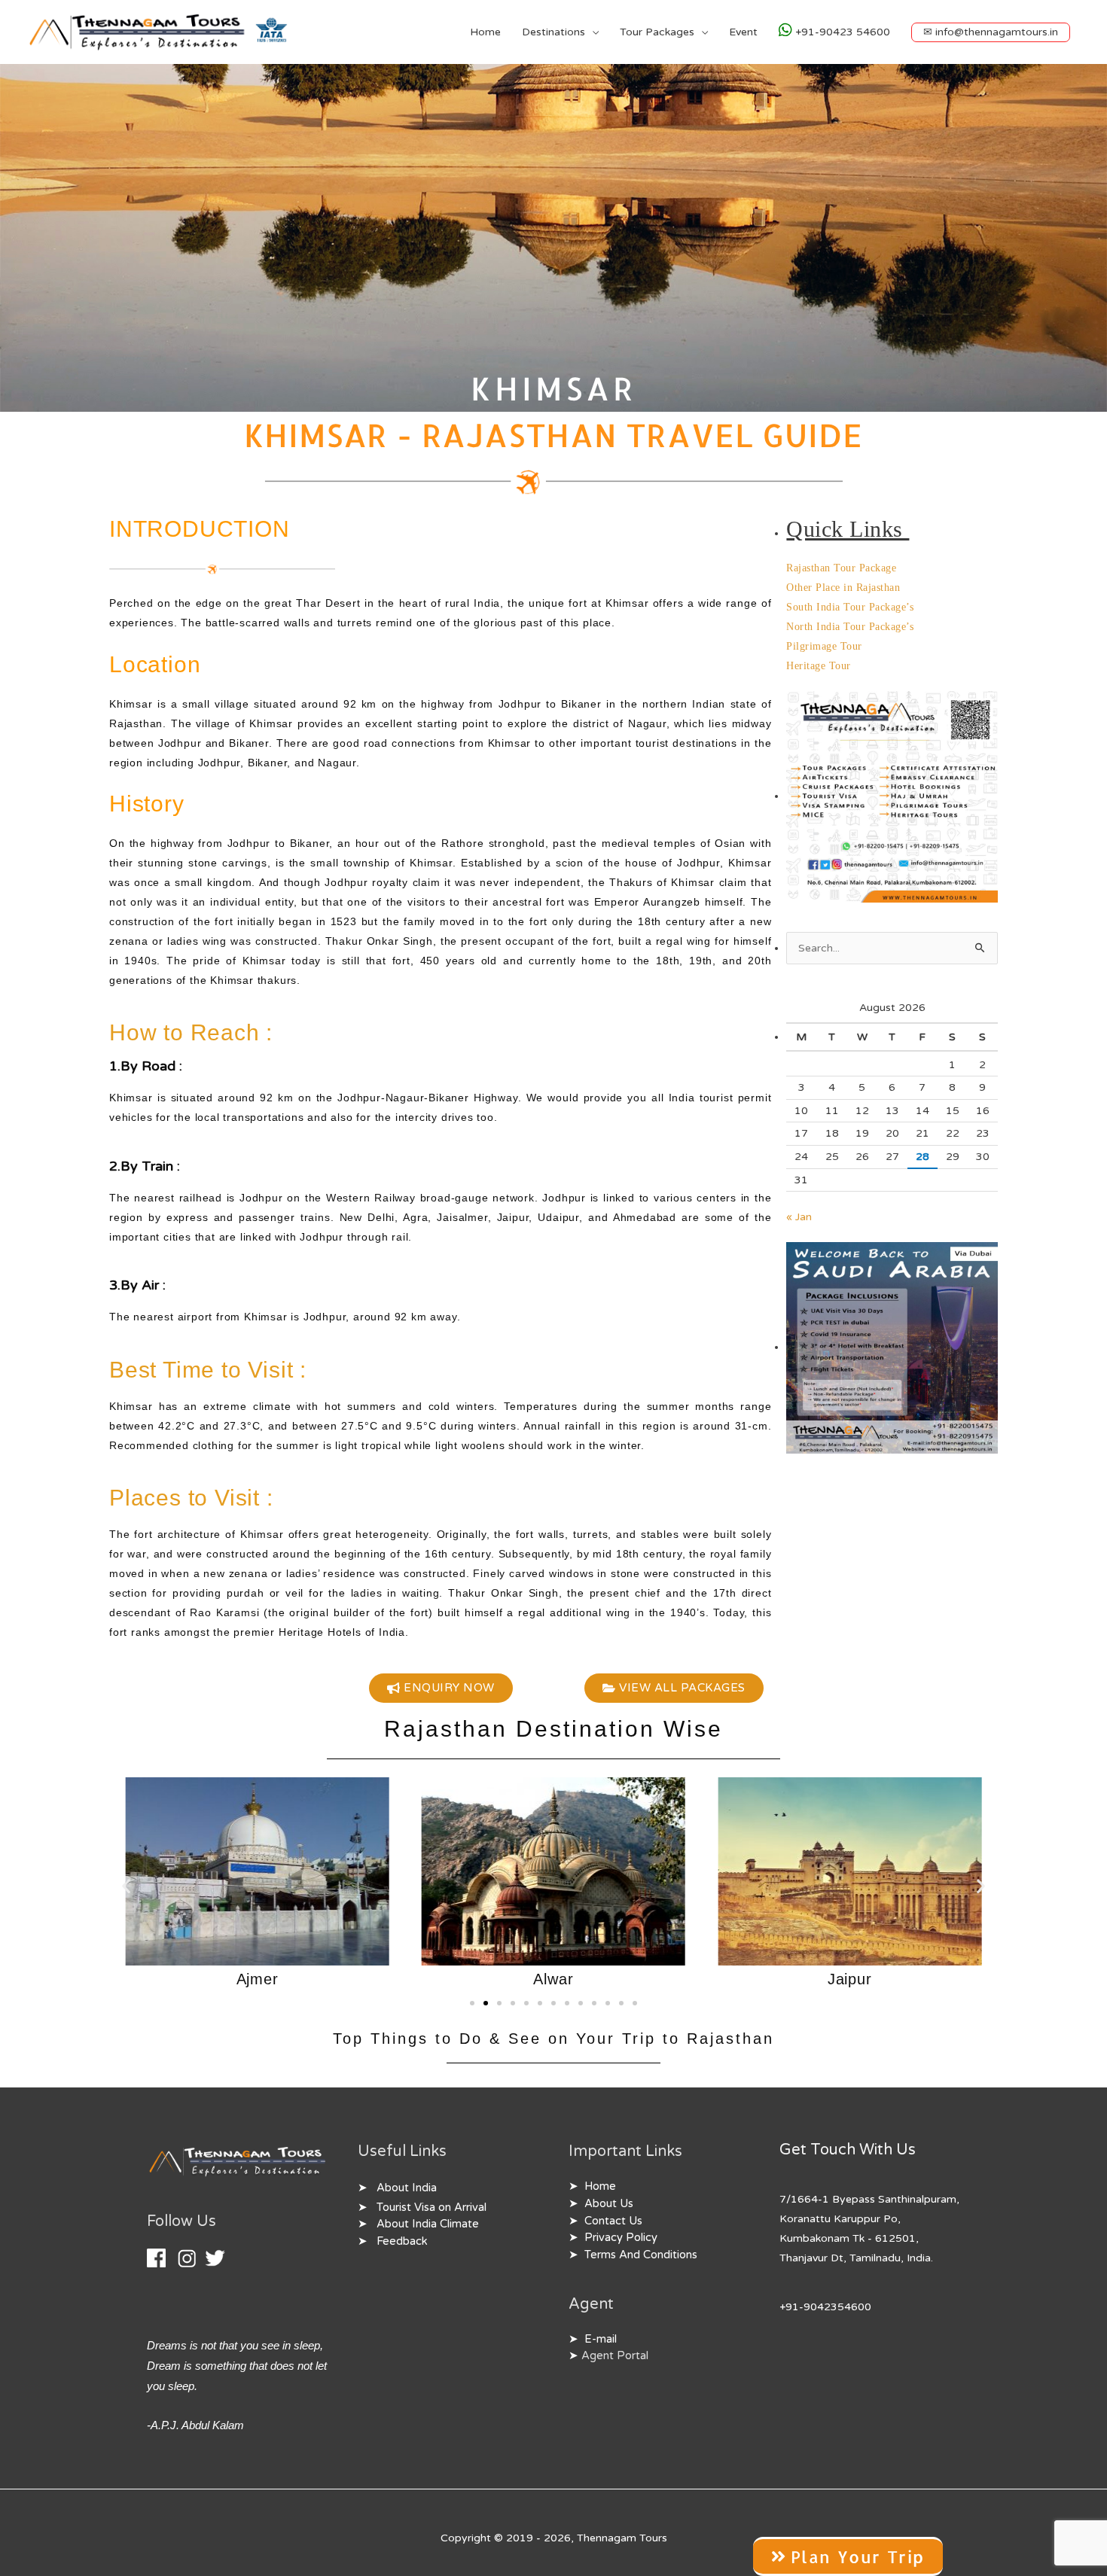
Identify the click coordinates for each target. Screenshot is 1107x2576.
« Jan (799, 1217)
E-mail (601, 2339)
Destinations (553, 32)
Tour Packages (657, 32)
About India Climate (428, 2224)
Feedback (402, 2241)
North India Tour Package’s (850, 627)
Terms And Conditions (641, 2255)
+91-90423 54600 (841, 32)
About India (407, 2188)
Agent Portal (615, 2356)
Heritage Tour (819, 666)
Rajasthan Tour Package (841, 568)
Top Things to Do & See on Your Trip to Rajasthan (553, 2039)
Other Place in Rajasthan (843, 588)
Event (743, 32)
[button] (991, 32)
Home (485, 32)
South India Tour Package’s (850, 607)
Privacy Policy (621, 2238)
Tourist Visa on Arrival (432, 2208)
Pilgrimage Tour (824, 646)
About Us (609, 2204)
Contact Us (613, 2221)
